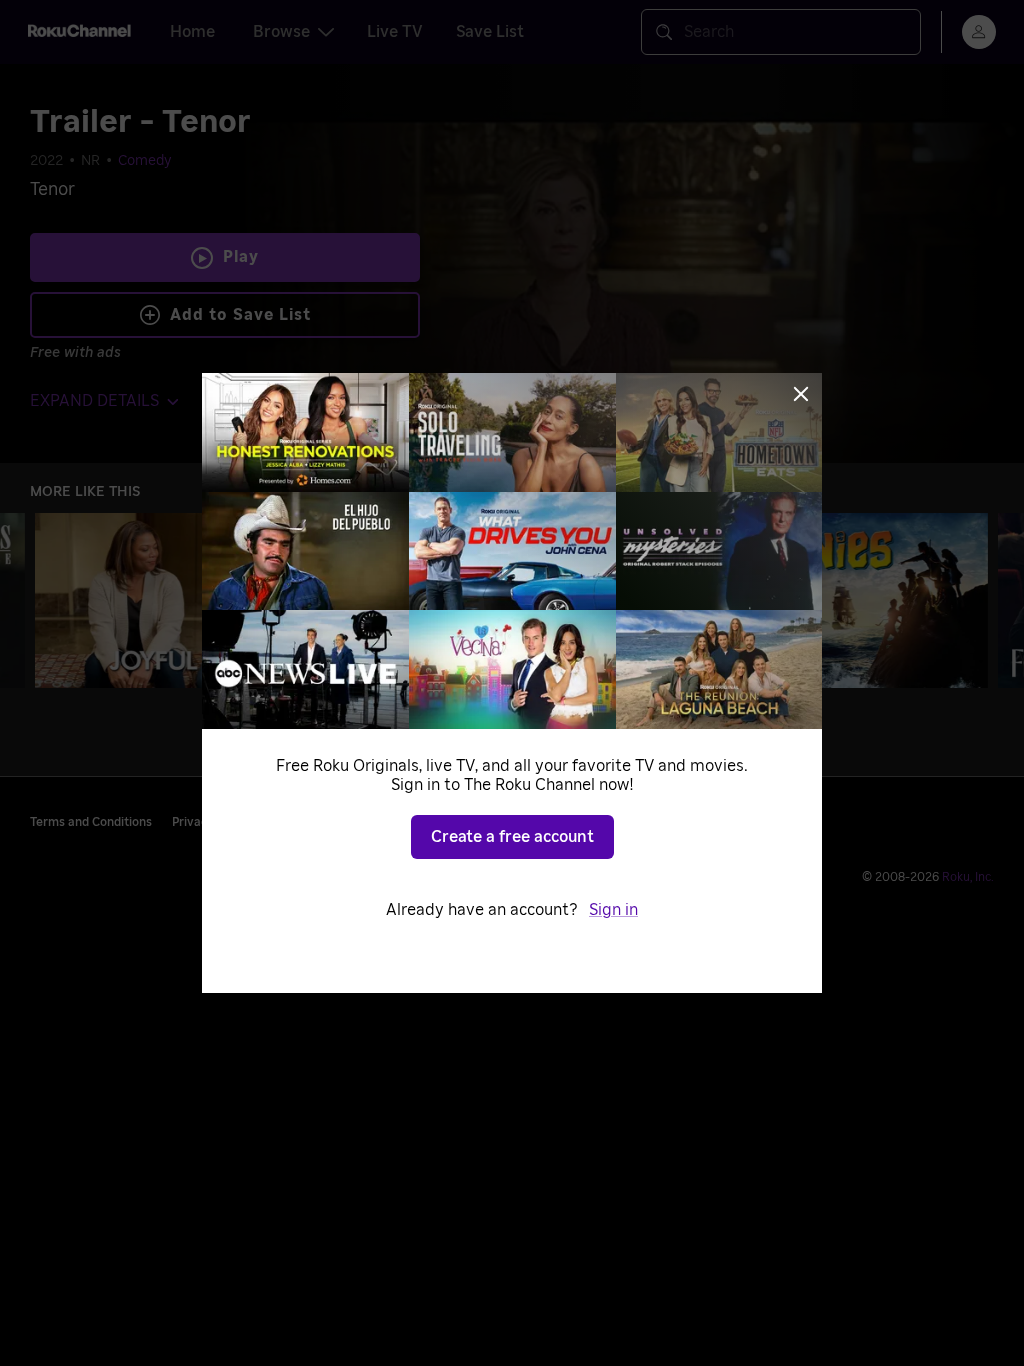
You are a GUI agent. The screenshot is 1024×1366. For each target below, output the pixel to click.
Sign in (613, 910)
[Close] (801, 394)
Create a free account (512, 837)
